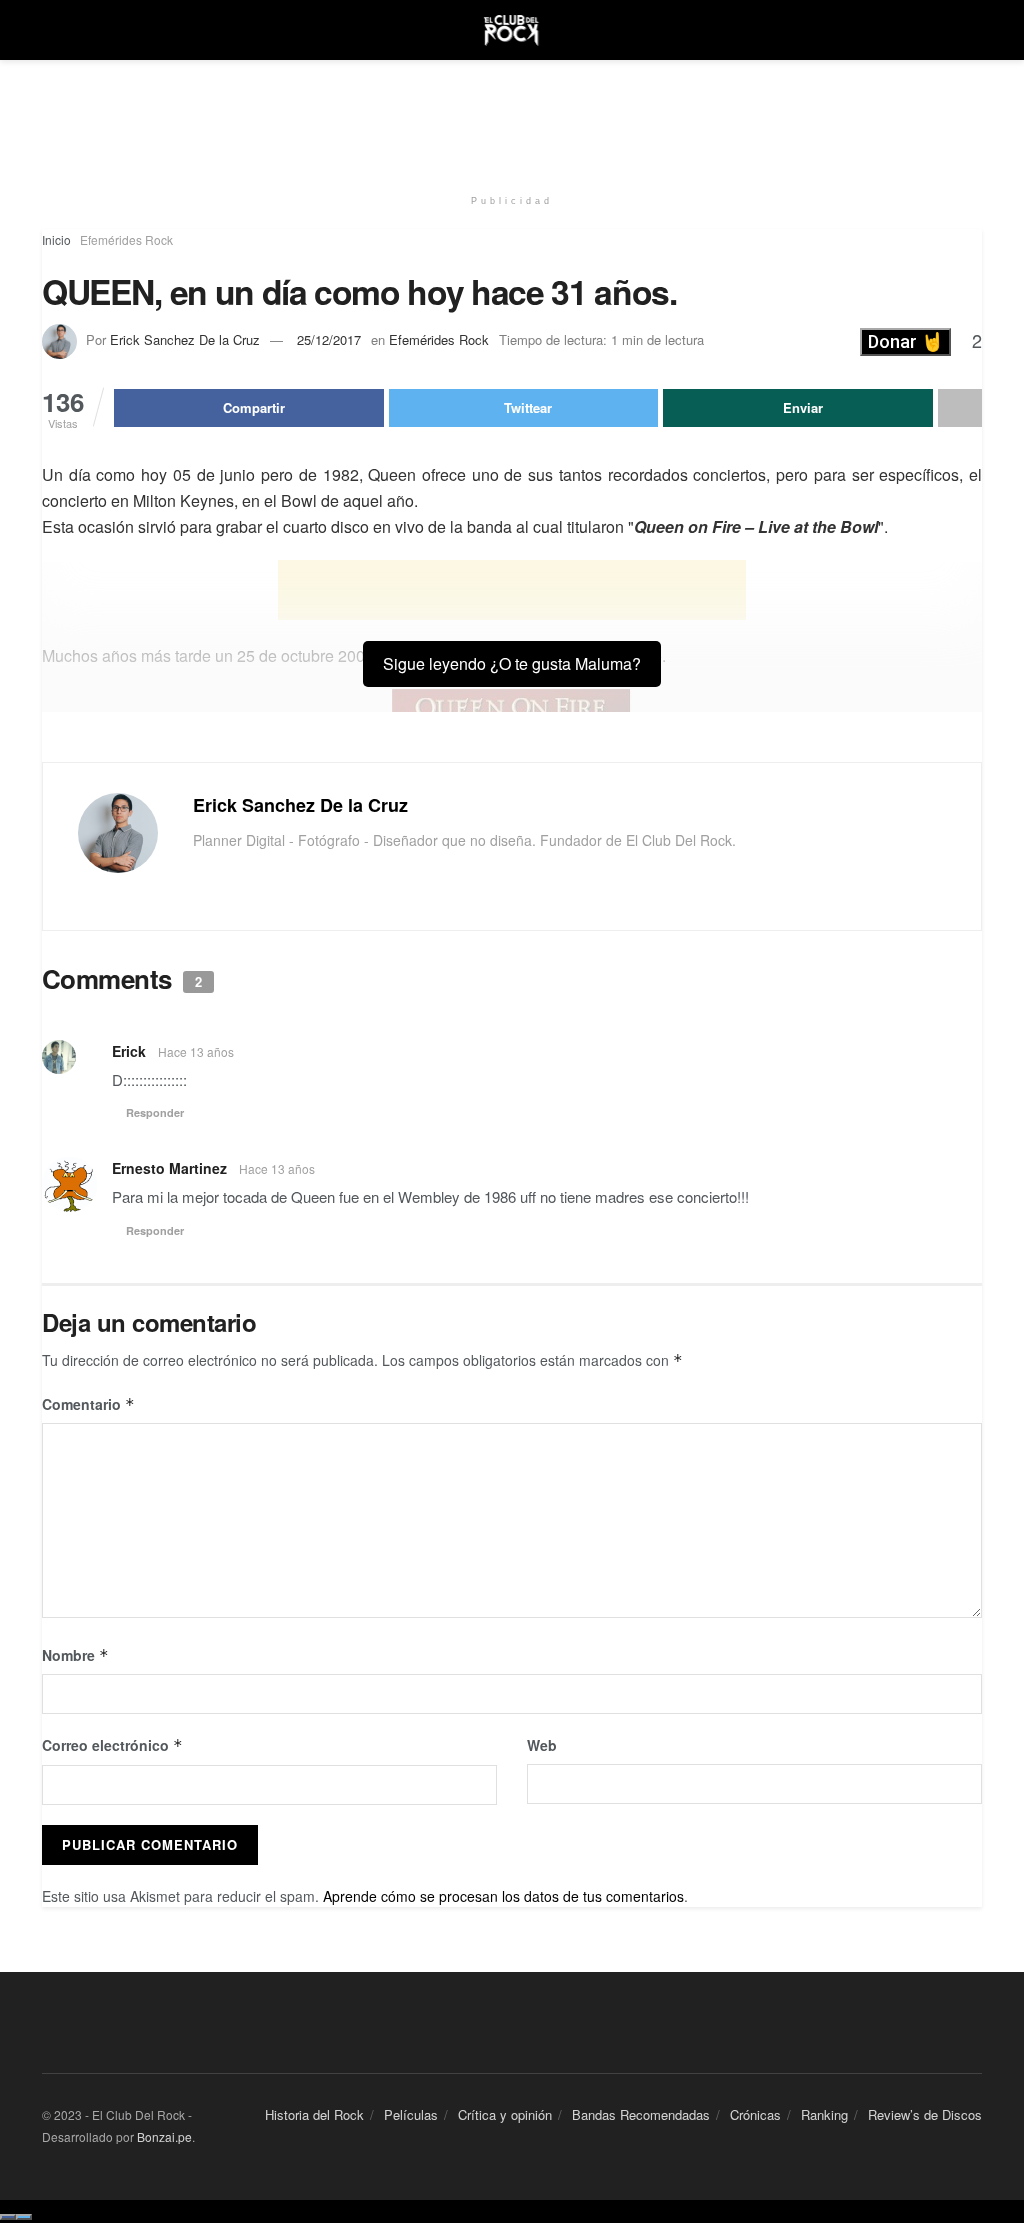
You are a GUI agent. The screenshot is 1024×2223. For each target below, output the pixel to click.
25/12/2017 (329, 339)
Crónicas (755, 2114)
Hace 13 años (196, 1051)
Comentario (88, 1404)
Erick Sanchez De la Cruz (185, 339)
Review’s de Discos (925, 2114)
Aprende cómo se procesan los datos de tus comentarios (503, 1896)
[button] (905, 342)
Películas (411, 2114)
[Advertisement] (512, 120)
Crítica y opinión (505, 2114)
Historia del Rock (314, 2114)
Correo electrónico (112, 1745)
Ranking (824, 2114)
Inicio (56, 239)
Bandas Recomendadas (641, 2114)
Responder (155, 1112)
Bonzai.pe (164, 2136)
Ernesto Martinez (169, 1168)
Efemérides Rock (126, 239)
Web (542, 1745)
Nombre (75, 1655)
